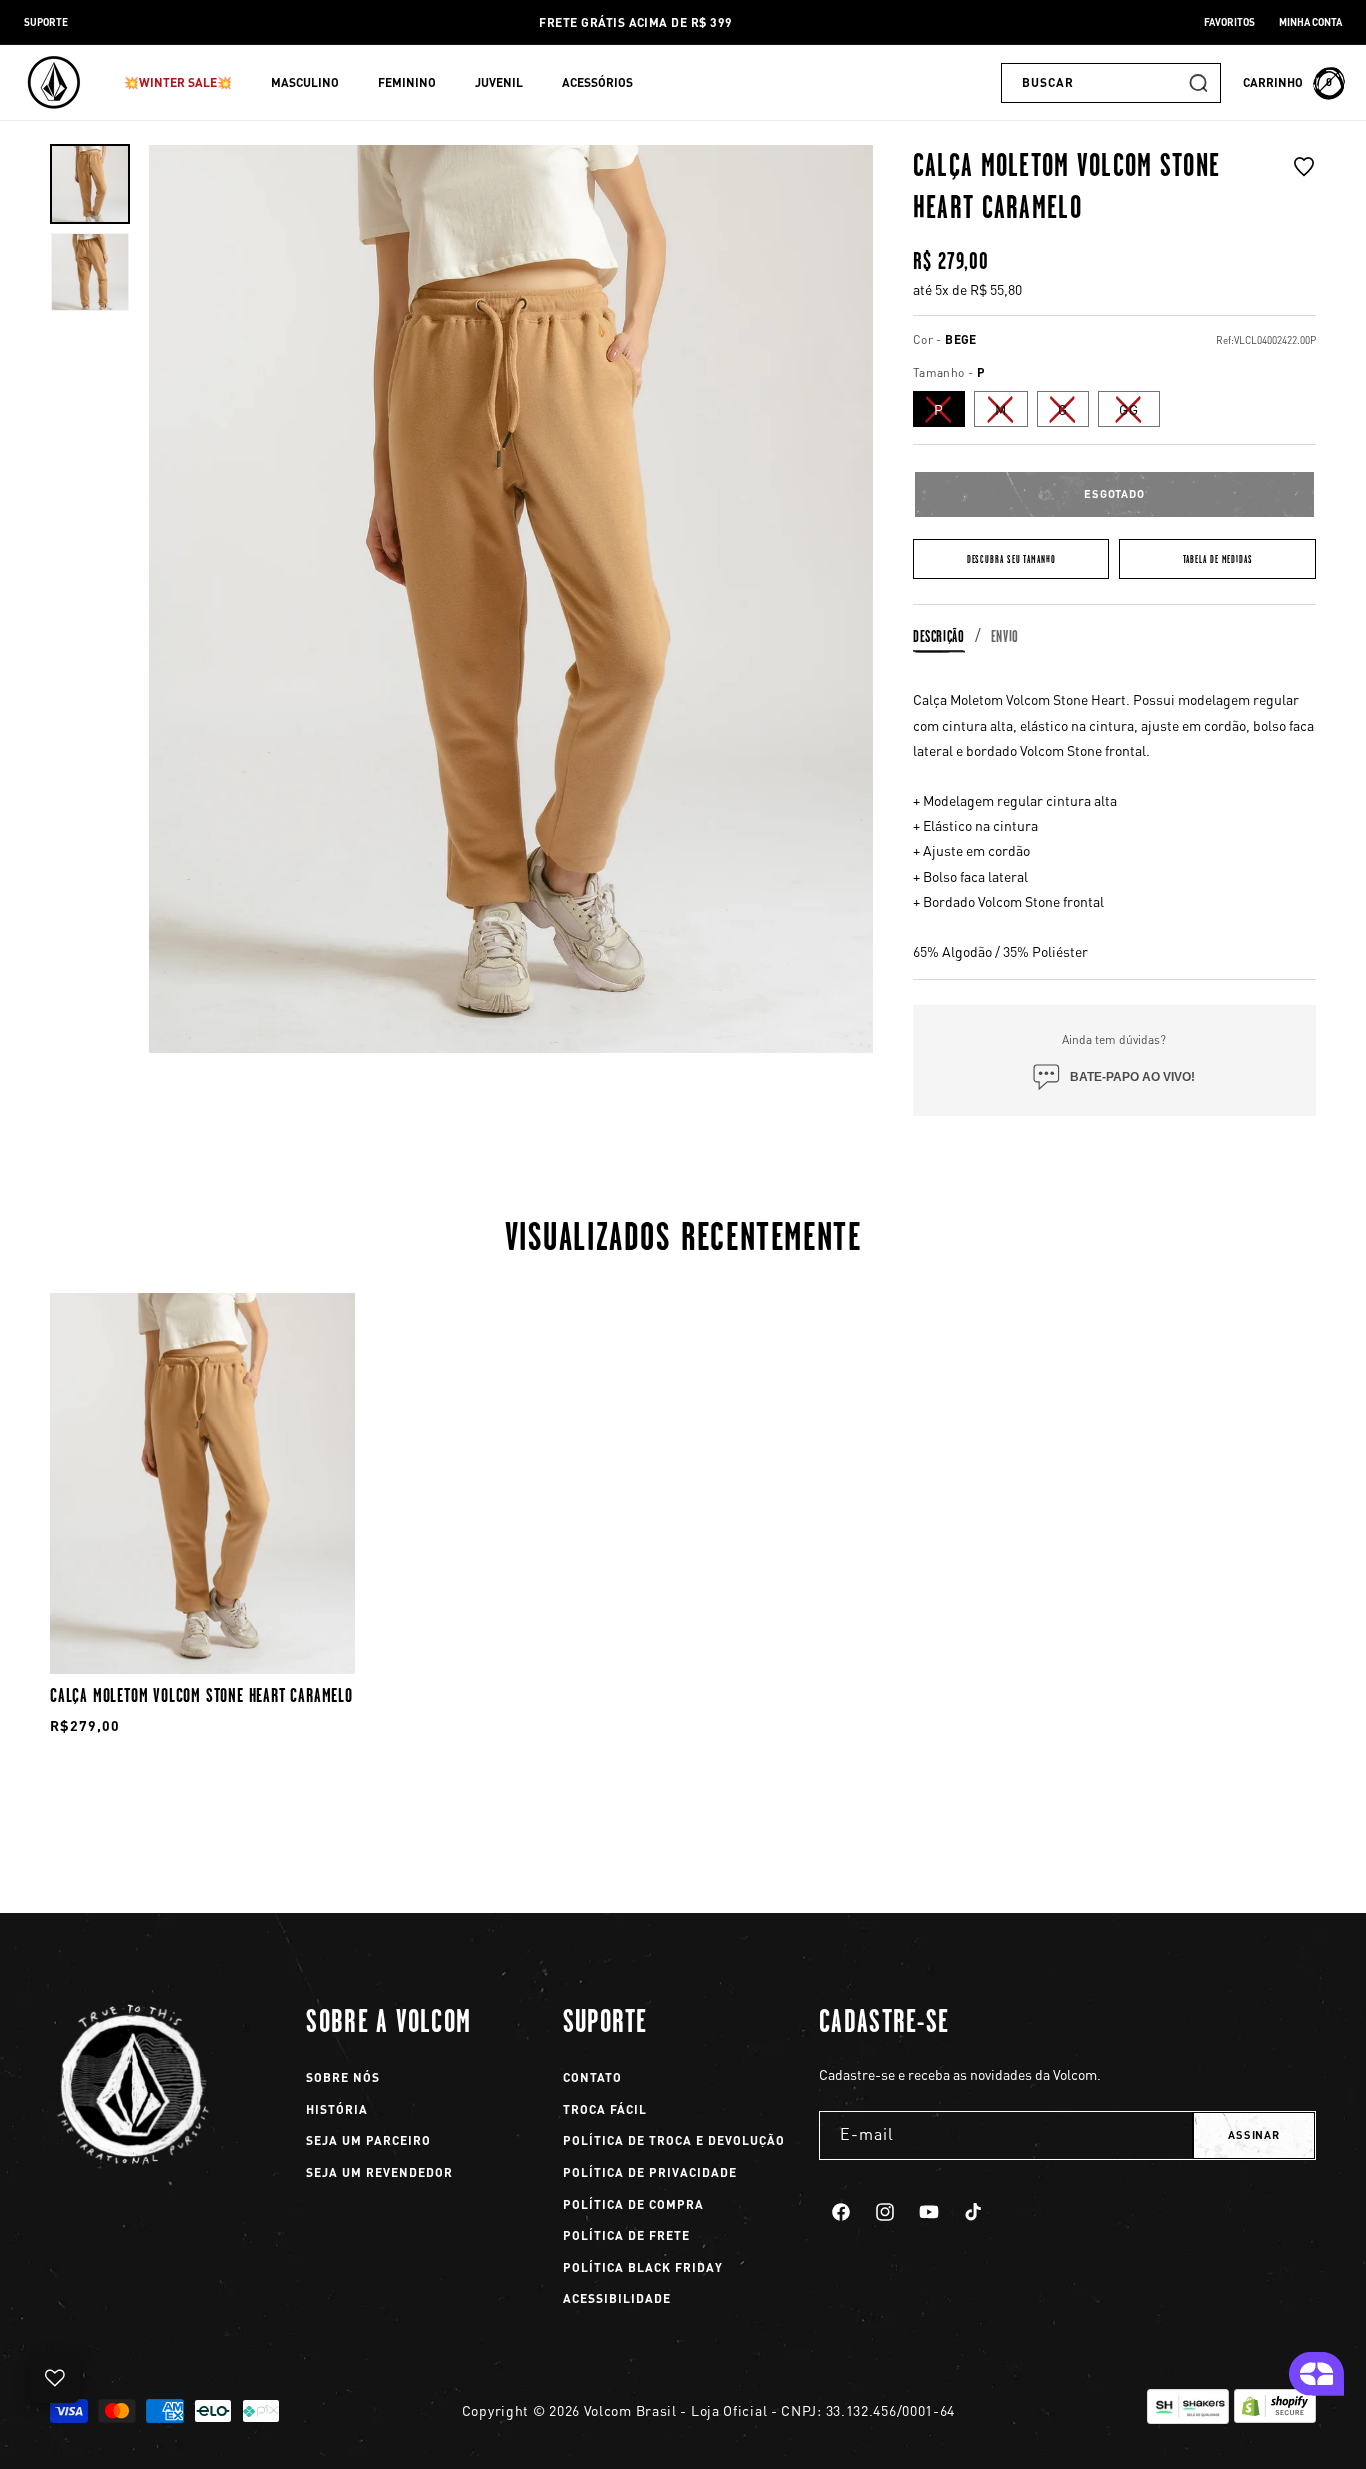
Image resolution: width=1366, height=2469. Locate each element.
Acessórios (597, 82)
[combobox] (1111, 83)
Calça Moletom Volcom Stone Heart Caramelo (201, 1695)
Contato (592, 2077)
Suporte (46, 22)
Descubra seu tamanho (1011, 559)
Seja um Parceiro (368, 2140)
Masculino (305, 82)
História (337, 2109)
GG (1139, 413)
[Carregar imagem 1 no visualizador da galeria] (90, 184)
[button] (185, 83)
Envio (1005, 636)
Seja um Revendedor (379, 2172)
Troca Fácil (605, 2109)
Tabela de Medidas (1218, 559)
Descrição (939, 636)
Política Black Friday (643, 2267)
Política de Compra (633, 2204)
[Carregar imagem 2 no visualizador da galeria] (90, 272)
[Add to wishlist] (1304, 191)
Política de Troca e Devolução (674, 2140)
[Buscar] (1198, 83)
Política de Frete (626, 2235)
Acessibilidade (617, 2298)
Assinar (1254, 2135)
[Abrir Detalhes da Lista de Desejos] (55, 2378)
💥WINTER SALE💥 (178, 82)
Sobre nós (343, 2077)
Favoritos (1229, 22)
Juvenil (499, 82)
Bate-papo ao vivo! (1132, 1077)
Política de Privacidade (650, 2172)
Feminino (407, 82)
